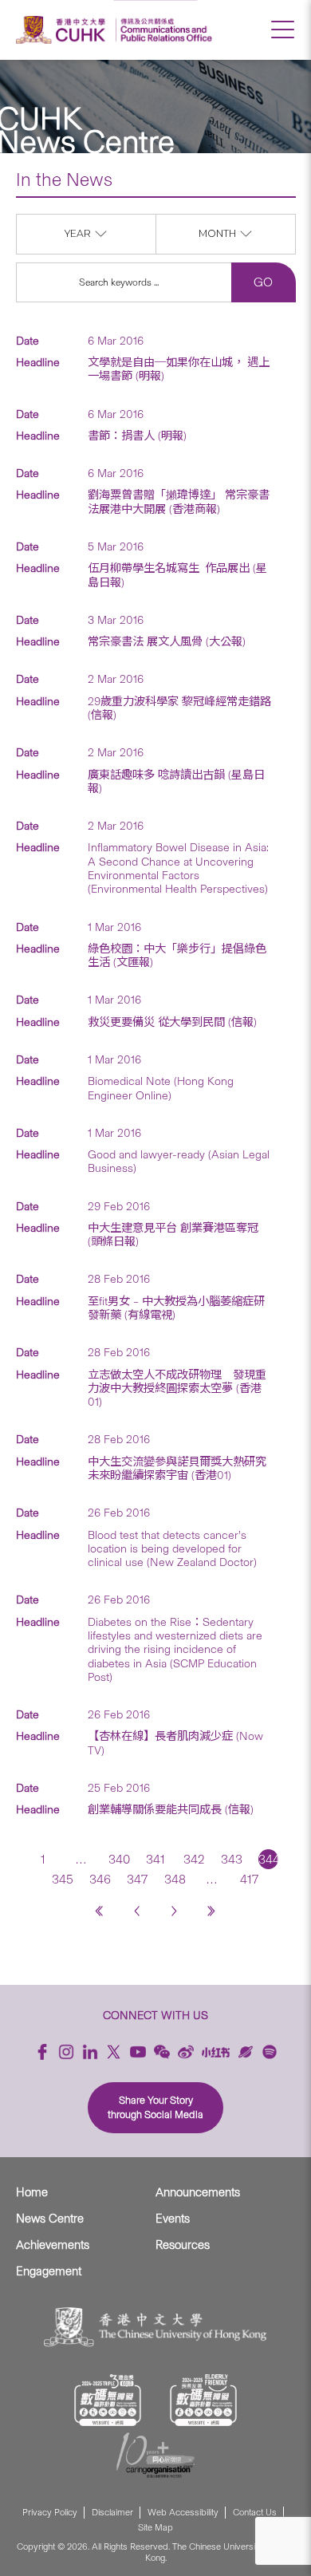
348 (174, 1879)
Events (173, 2219)
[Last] (212, 1911)
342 (193, 1859)
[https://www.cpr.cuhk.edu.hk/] (164, 30)
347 (137, 1879)
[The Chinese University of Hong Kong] (63, 30)
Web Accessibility (183, 2513)
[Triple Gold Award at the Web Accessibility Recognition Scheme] (108, 2400)
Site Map (155, 2528)
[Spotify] (270, 2052)
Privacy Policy (50, 2513)
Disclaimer (112, 2513)
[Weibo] (186, 2052)
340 (118, 1859)
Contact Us (255, 2513)
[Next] (174, 1911)
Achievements (53, 2245)
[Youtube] (138, 2052)
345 (62, 1879)
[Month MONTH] (226, 249)
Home (32, 2192)
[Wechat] (162, 2052)
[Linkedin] (90, 2052)
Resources (183, 2245)
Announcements (198, 2192)
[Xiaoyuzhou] (246, 2052)
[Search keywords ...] (124, 282)
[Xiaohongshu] (216, 2052)
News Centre (50, 2219)
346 (99, 1879)
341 (155, 1859)
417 (249, 1879)
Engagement (49, 2271)
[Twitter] (114, 2052)
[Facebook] (42, 2052)
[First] (99, 1911)
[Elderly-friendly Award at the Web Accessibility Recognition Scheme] (203, 2400)
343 (231, 1859)
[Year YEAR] (87, 249)
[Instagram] (66, 2052)
